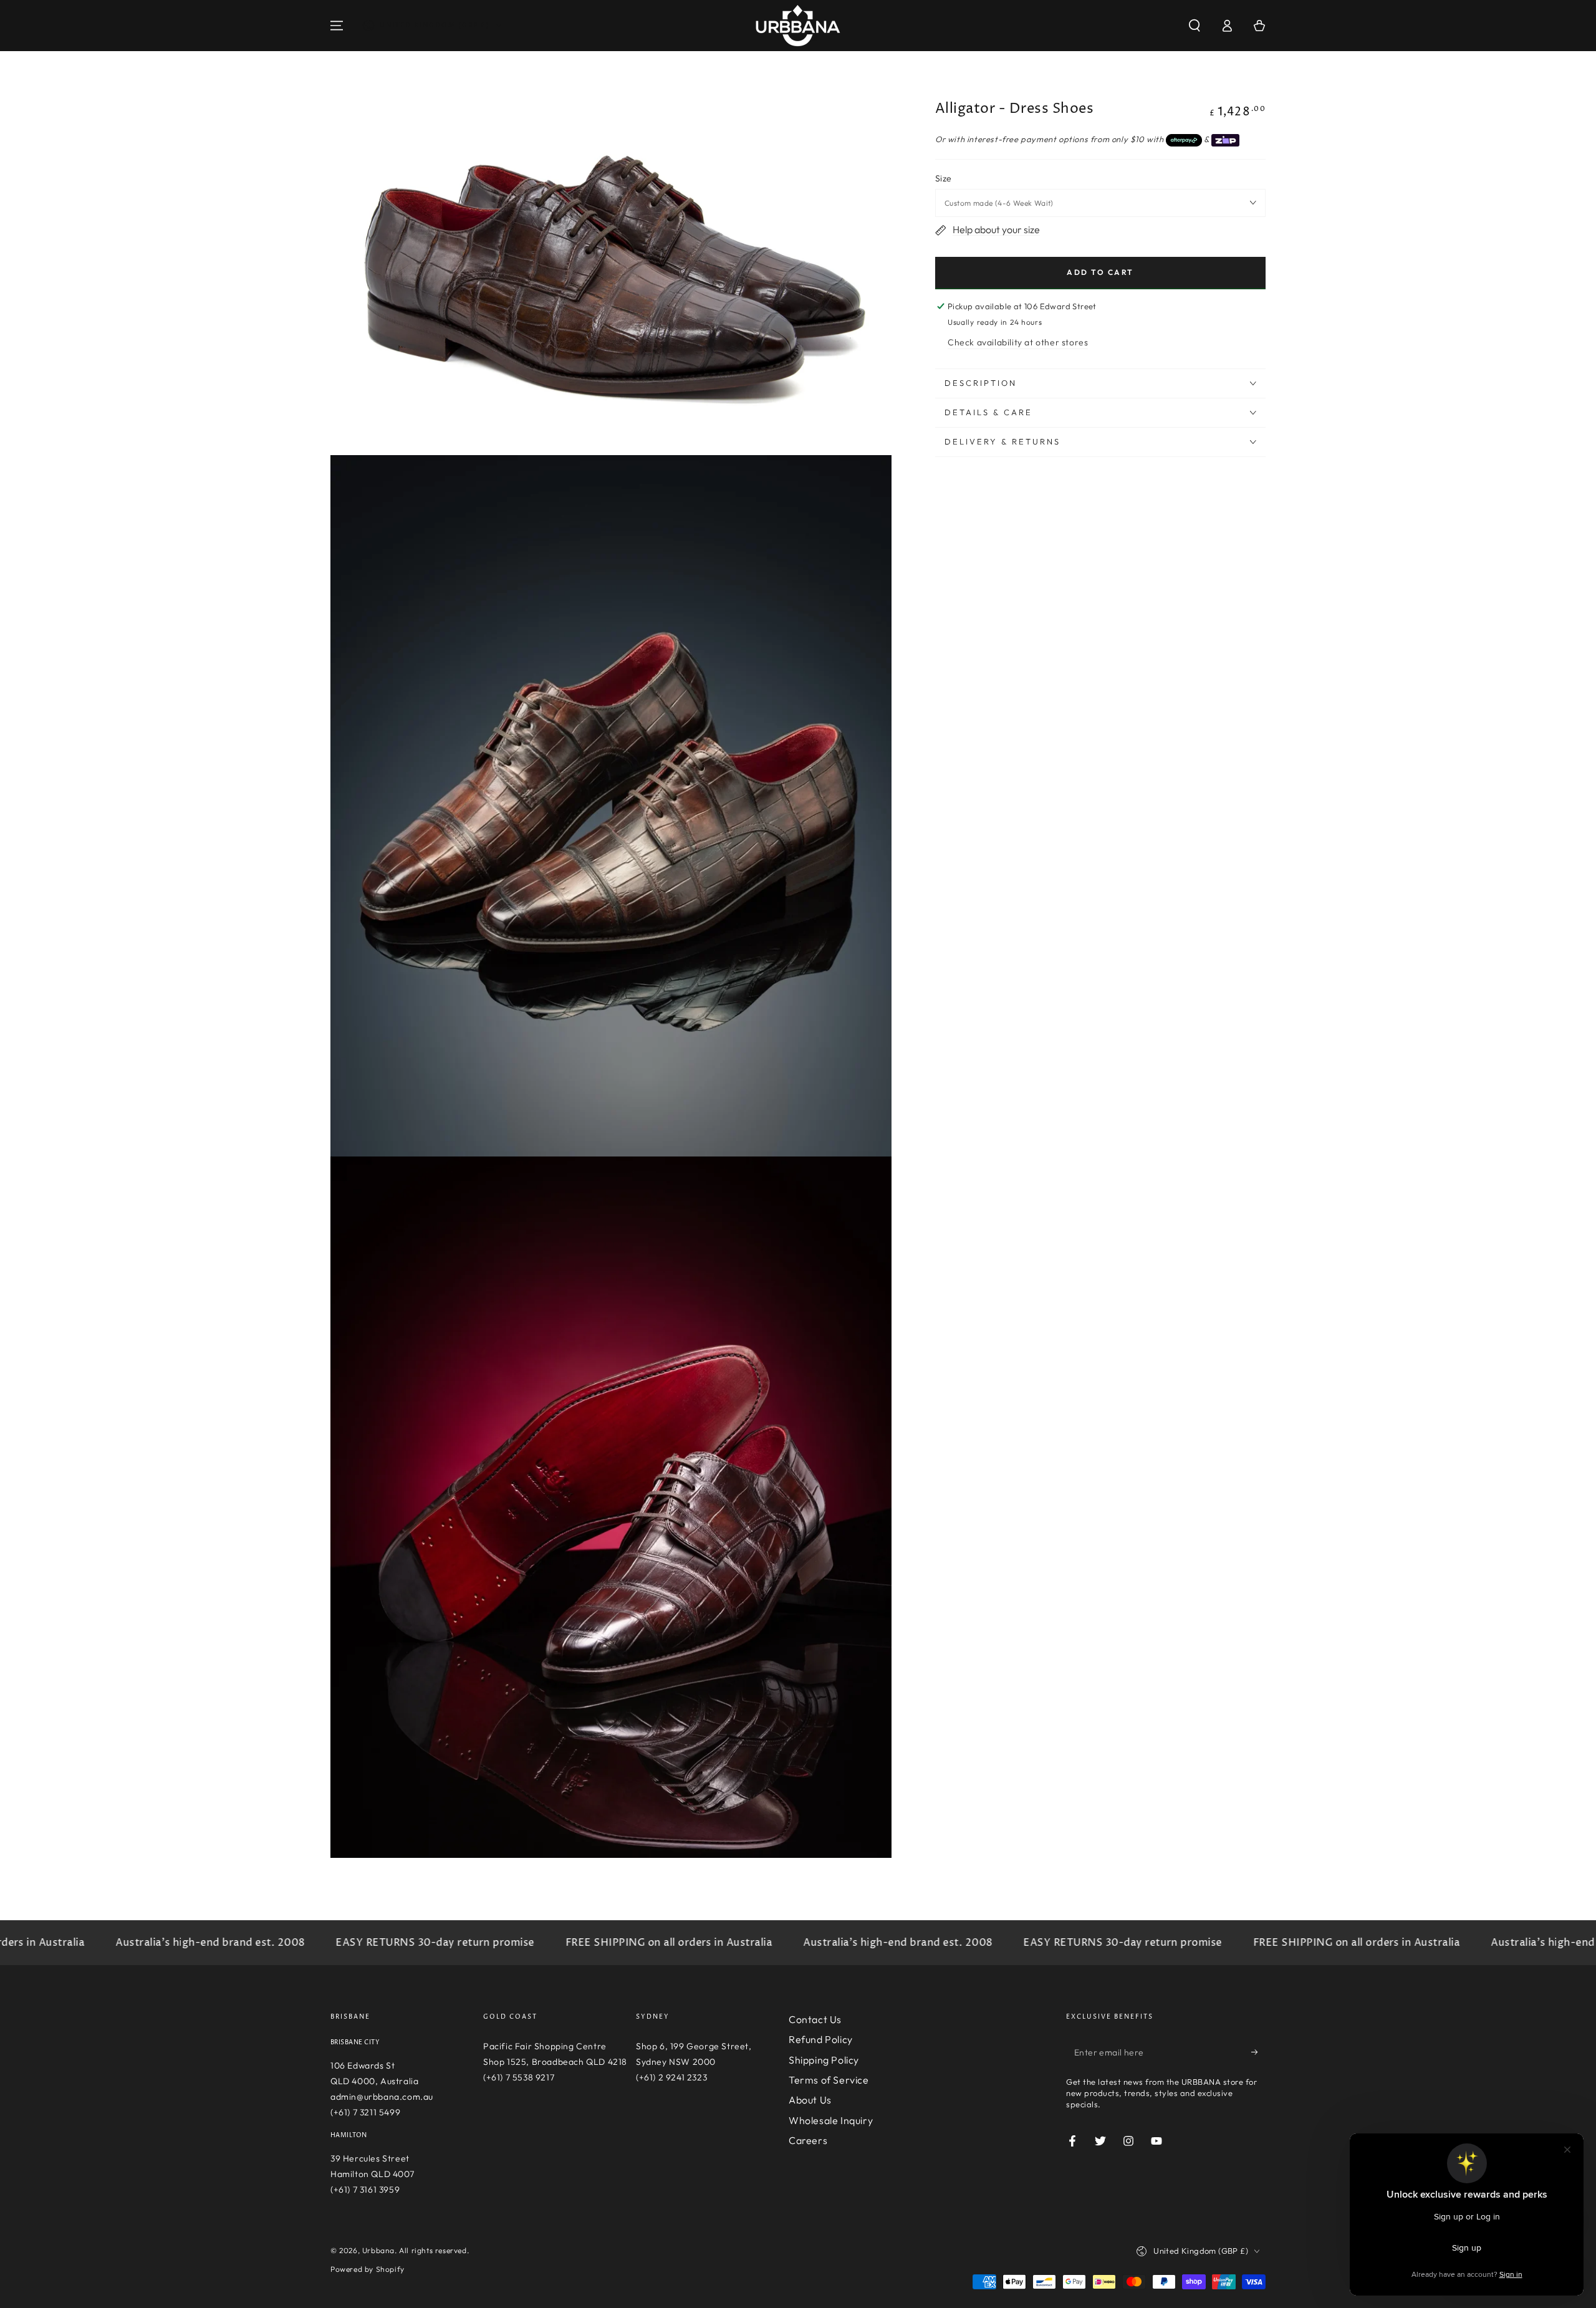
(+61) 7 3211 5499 (365, 2112)
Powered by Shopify (368, 2269)
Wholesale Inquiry (831, 2120)
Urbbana (378, 2250)
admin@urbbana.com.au (382, 2097)
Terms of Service (829, 2080)
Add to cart (1100, 272)
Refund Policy (821, 2039)
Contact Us (815, 2019)
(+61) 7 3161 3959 (365, 2190)
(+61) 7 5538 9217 (519, 2077)
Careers (808, 2140)
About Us (810, 2100)
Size (944, 178)
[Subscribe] (1258, 2052)
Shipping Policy (824, 2060)
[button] (1195, 26)
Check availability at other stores (1018, 342)
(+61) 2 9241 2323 (671, 2077)
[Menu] (337, 26)
